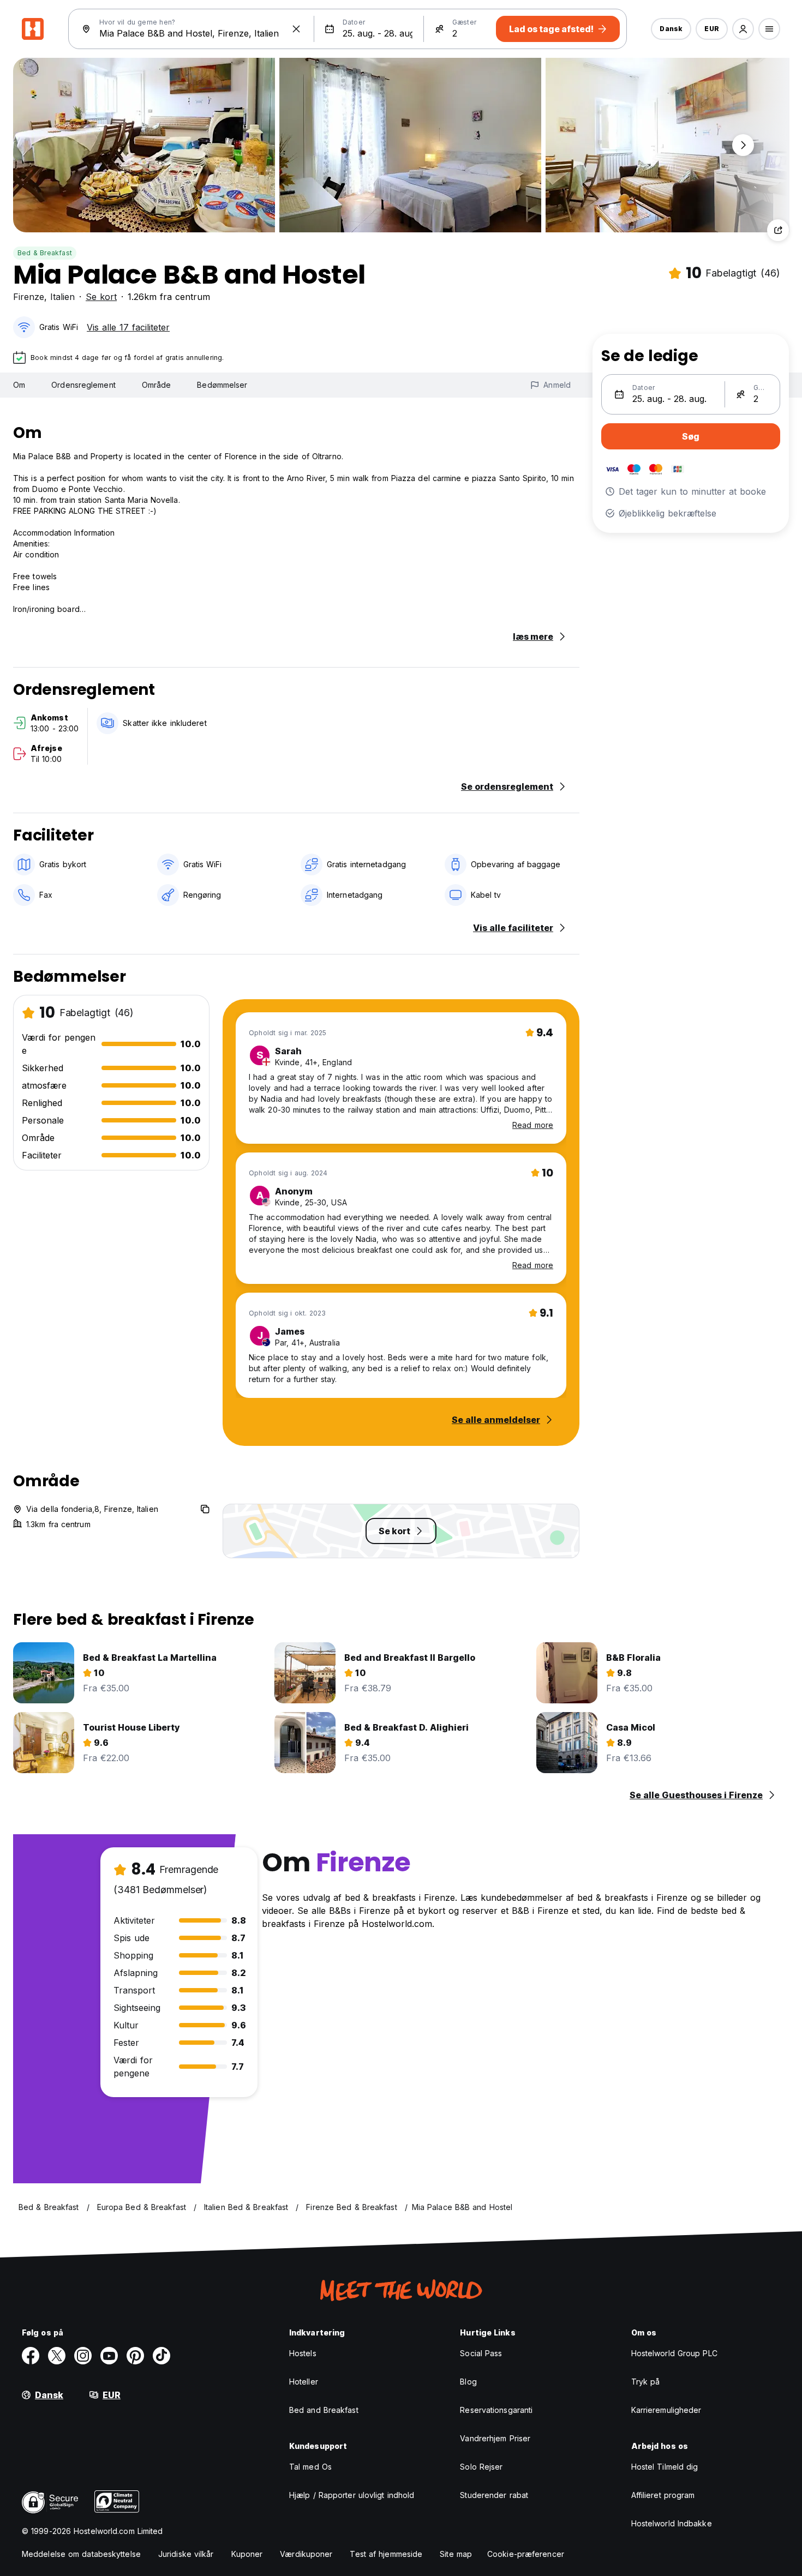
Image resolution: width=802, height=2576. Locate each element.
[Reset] (296, 29)
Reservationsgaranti (496, 2410)
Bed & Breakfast (45, 253)
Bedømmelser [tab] (222, 385)
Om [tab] (19, 385)
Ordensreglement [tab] (83, 385)
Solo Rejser (481, 2467)
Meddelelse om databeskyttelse (81, 2554)
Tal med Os (310, 2467)
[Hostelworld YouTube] (109, 2356)
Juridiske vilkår (186, 2554)
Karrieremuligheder (666, 2410)
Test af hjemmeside (386, 2554)
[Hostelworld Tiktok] (161, 2356)
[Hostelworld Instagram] (83, 2356)
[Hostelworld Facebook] (31, 2356)
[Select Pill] (743, 29)
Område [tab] (157, 385)
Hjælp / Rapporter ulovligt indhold (352, 2495)
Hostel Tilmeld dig (665, 2467)
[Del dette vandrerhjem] (778, 230)
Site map (456, 2554)
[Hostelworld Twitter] (57, 2356)
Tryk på (646, 2382)
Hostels (303, 2353)
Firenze (29, 297)
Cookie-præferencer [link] (526, 2554)
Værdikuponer (306, 2554)
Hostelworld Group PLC (674, 2353)
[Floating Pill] (743, 145)
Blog (468, 2382)
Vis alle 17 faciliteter (128, 327)
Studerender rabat (494, 2495)
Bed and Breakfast (324, 2410)
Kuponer (247, 2554)
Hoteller (304, 2382)
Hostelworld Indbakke (672, 2523)
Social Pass (481, 2353)
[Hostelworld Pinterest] (135, 2356)
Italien (62, 297)
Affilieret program (663, 2495)
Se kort (101, 297)
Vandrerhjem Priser (495, 2438)
